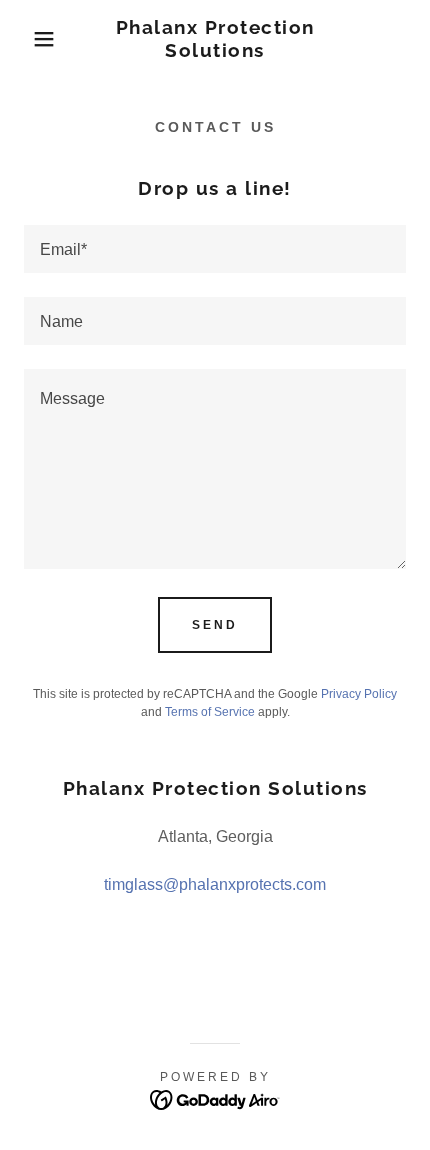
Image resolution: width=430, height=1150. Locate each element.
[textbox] (215, 249)
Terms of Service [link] (210, 712)
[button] (32, 39)
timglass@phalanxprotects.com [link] (215, 884)
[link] (215, 39)
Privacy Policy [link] (359, 694)
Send (215, 625)
